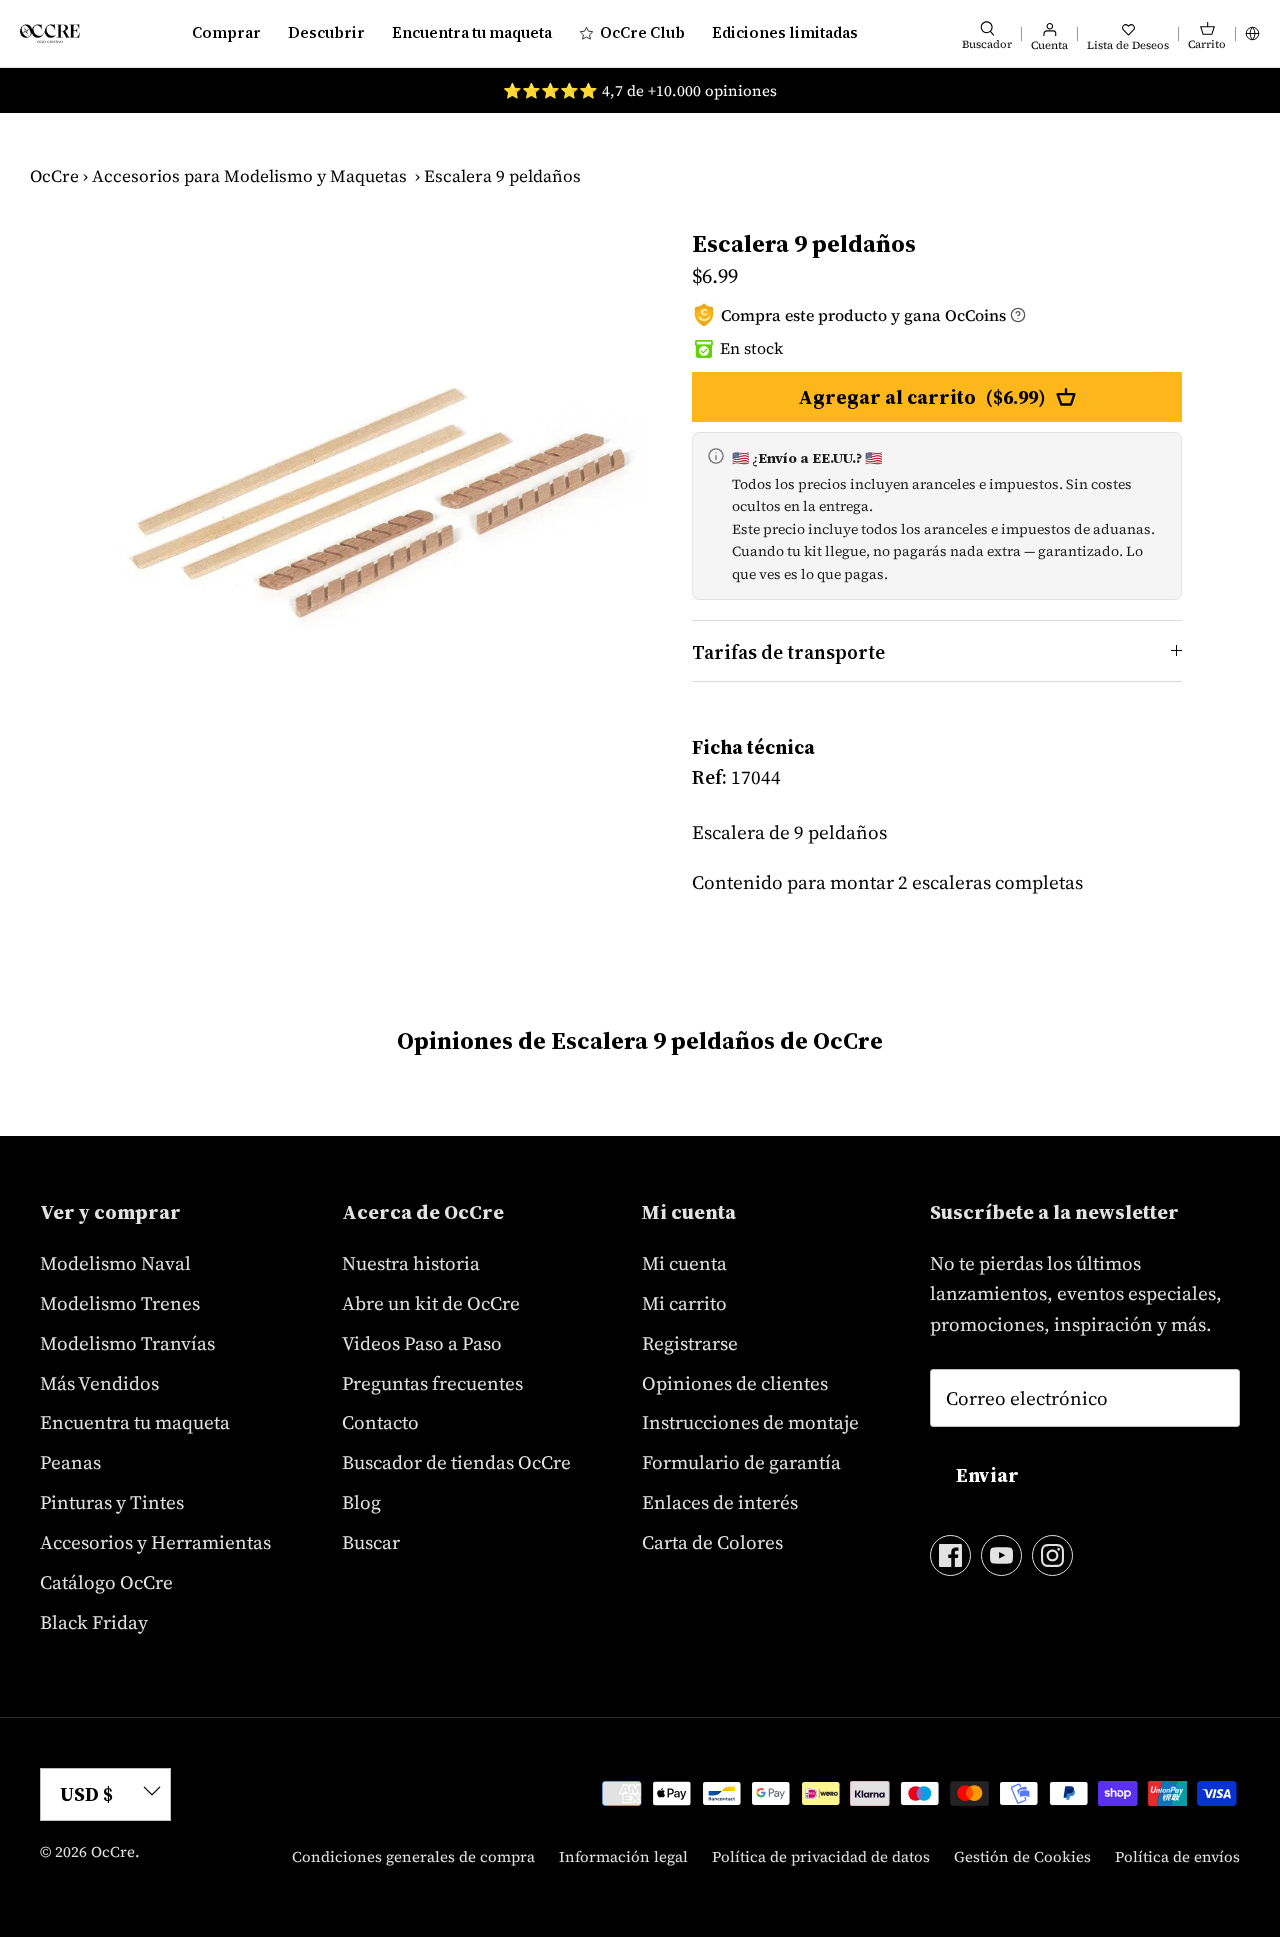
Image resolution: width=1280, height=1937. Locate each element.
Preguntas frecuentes (432, 1383)
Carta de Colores (712, 1542)
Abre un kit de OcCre (431, 1303)
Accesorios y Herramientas (155, 1542)
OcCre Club (642, 32)
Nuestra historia (411, 1263)
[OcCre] (50, 33)
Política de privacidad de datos (821, 1856)
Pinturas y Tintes (112, 1502)
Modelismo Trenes (120, 1303)
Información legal (623, 1856)
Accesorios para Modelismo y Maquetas (249, 176)
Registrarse (690, 1343)
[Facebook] (950, 1555)
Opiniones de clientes (735, 1383)
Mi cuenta (684, 1263)
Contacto (380, 1422)
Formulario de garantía (741, 1462)
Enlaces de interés (720, 1502)
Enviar (987, 1475)
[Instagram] (1052, 1555)
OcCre (54, 176)
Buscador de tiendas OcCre (456, 1462)
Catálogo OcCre (106, 1582)
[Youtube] (1001, 1555)
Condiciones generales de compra (413, 1856)
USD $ (86, 1794)
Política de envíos (1177, 1856)
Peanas (70, 1462)
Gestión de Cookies (1022, 1856)
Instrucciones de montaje (750, 1422)
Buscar (371, 1542)
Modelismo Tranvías (127, 1343)
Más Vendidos (99, 1383)
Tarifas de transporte (788, 652)
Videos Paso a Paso (422, 1343)
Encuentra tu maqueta (472, 32)
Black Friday (94, 1622)
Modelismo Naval (115, 1263)
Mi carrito (684, 1303)
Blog (361, 1502)
